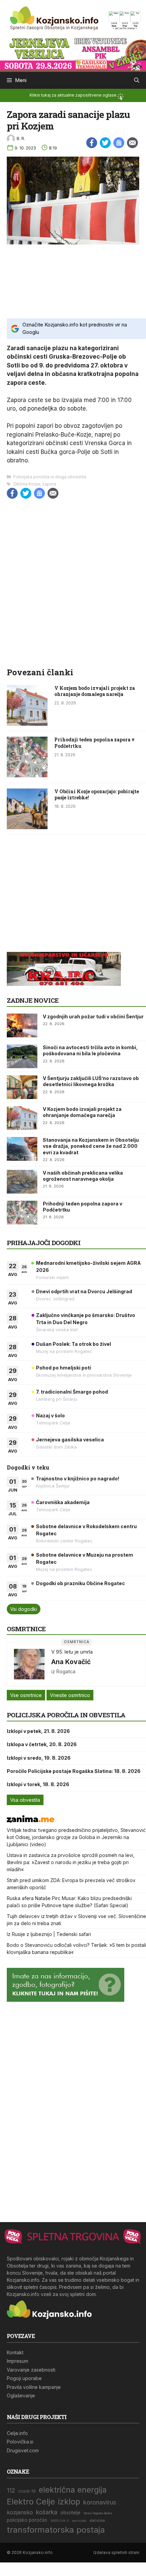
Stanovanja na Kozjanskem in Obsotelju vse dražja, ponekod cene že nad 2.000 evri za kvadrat (91, 1146)
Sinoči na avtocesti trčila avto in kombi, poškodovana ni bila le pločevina (90, 1050)
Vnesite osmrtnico (70, 1695)
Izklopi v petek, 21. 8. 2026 (38, 1731)
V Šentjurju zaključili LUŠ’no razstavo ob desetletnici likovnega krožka (91, 1081)
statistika (97, 2521)
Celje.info (17, 2433)
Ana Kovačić (71, 1662)
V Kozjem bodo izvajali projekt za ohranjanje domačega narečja (95, 691)
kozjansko (20, 2512)
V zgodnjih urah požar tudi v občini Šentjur (93, 1016)
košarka (47, 2512)
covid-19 (27, 2491)
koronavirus (100, 2502)
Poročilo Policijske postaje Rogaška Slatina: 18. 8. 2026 (74, 1771)
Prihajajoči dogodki (44, 1243)
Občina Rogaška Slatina (98, 2513)
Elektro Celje (31, 2502)
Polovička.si (20, 2442)
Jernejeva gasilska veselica (70, 1440)
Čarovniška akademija (63, 1502)
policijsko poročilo (27, 2520)
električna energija (73, 2490)
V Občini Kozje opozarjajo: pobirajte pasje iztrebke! (97, 794)
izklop (69, 2502)
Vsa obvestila (25, 1800)
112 (11, 2490)
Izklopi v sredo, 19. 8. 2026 (39, 1758)
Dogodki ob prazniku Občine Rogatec (80, 1583)
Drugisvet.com (23, 2450)
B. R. (21, 138)
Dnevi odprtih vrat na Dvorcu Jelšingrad (84, 1291)
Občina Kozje (27, 484)
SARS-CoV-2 (60, 2521)
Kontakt (15, 2352)
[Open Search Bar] (137, 80)
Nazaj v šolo (50, 1415)
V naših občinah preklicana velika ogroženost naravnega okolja (83, 1176)
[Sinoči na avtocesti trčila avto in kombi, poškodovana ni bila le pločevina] (22, 1056)
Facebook (92, 143)
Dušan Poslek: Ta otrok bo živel (74, 1344)
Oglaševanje (21, 2395)
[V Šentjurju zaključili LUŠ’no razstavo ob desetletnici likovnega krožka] (22, 1087)
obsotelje (70, 2513)
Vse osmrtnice (26, 1695)
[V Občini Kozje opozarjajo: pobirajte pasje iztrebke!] (27, 827)
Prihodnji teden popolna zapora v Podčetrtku (95, 743)
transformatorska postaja (56, 2530)
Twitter (105, 143)
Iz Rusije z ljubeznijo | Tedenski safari (49, 1934)
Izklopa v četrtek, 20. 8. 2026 (42, 1744)
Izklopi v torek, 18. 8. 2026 (38, 1784)
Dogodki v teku (28, 1467)
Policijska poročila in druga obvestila (50, 477)
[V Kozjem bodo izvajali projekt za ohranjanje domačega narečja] (27, 724)
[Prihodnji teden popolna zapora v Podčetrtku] (27, 775)
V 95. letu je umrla (72, 1652)
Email (132, 143)
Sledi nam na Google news (119, 143)
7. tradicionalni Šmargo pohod (72, 1392)
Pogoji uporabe (24, 2378)
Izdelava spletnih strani (116, 2552)
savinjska (79, 2521)
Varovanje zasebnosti (31, 2370)
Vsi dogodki (24, 1609)
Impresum (17, 2361)
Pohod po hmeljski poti (63, 1368)
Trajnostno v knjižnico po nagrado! (78, 1479)
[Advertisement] (73, 281)
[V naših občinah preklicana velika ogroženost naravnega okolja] (22, 1182)
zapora (49, 484)
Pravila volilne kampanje (34, 2387)
